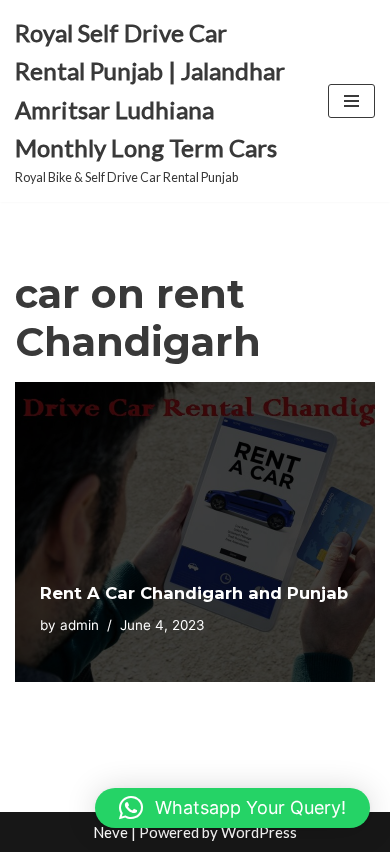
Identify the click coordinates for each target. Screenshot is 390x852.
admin (79, 625)
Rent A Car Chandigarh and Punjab (194, 593)
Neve (110, 832)
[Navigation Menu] (351, 101)
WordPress (259, 832)
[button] (232, 808)
